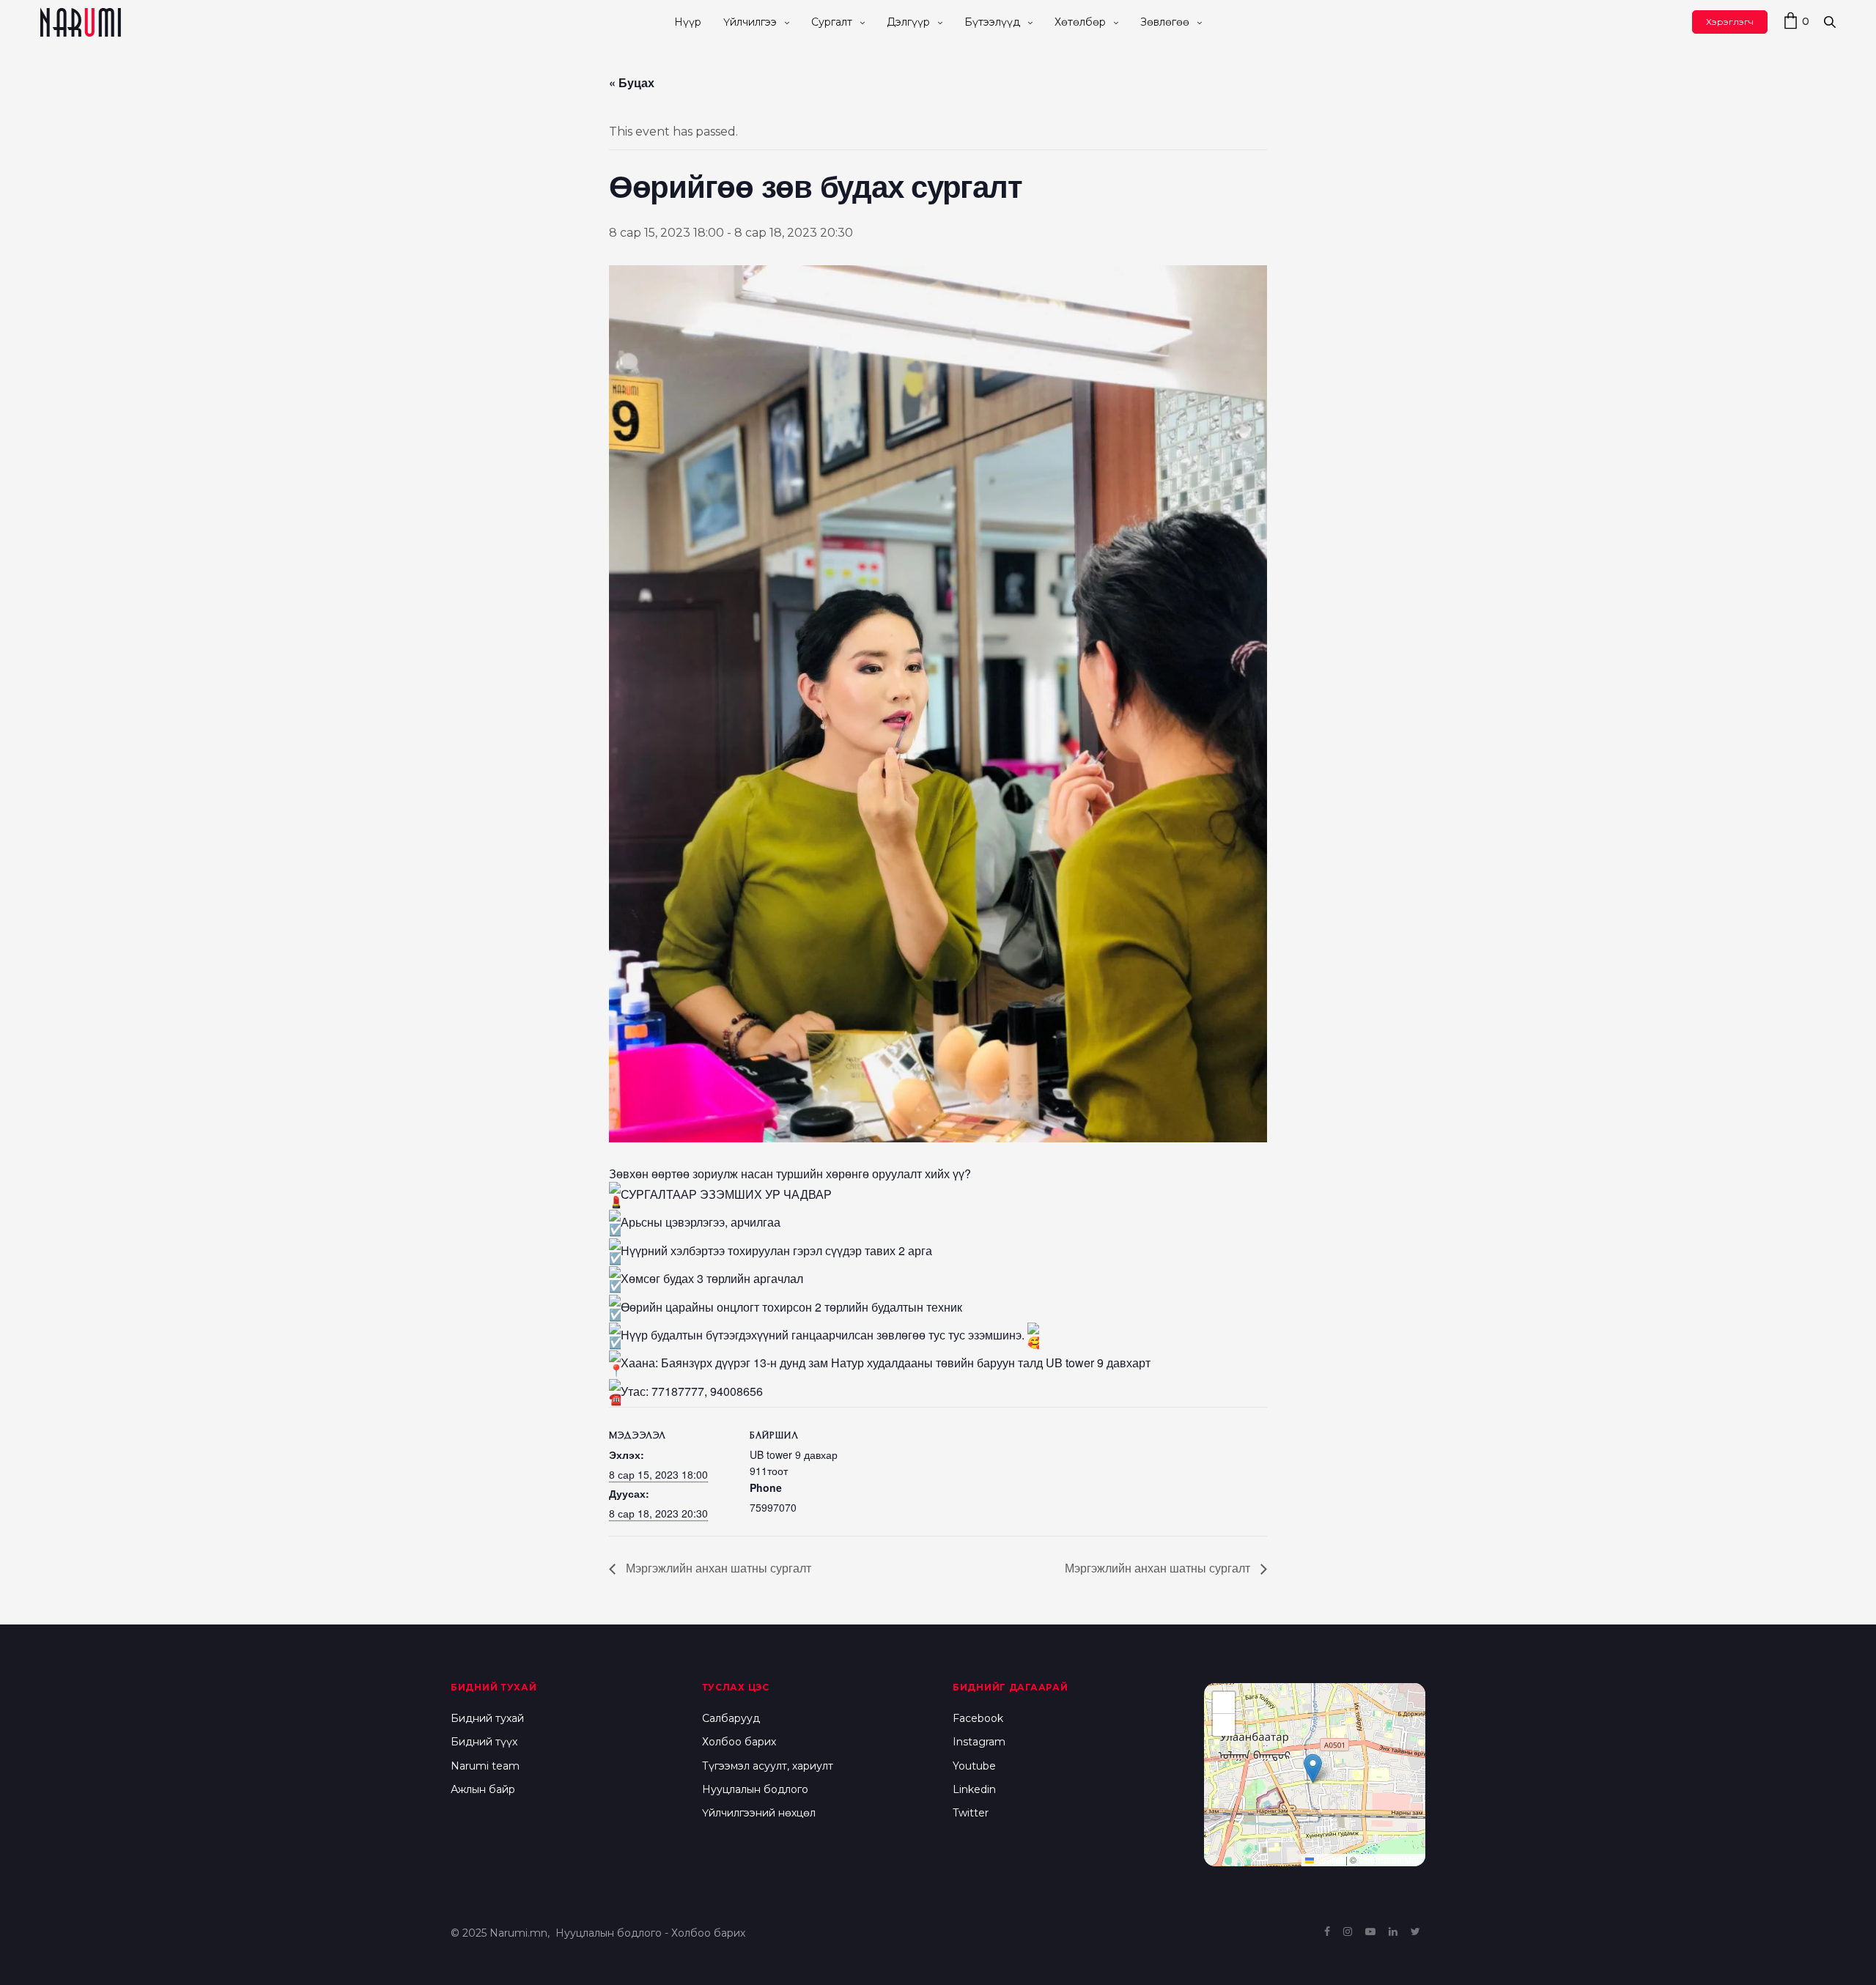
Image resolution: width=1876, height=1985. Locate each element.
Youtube (974, 1766)
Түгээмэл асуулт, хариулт (768, 1766)
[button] (1313, 1768)
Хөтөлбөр (1080, 22)
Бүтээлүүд (992, 22)
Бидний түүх (484, 1742)
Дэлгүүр (908, 22)
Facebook (978, 1718)
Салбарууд (731, 1718)
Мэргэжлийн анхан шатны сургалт (717, 1568)
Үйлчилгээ (750, 22)
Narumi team (485, 1766)
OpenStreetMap (1390, 1859)
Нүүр (688, 22)
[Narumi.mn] (81, 22)
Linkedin (974, 1789)
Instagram (979, 1742)
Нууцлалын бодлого (755, 1789)
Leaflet (1329, 1859)
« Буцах (632, 82)
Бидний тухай (487, 1718)
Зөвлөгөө (1165, 22)
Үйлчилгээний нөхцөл (759, 1813)
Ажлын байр (483, 1789)
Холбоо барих (739, 1742)
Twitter (971, 1813)
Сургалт (832, 22)
